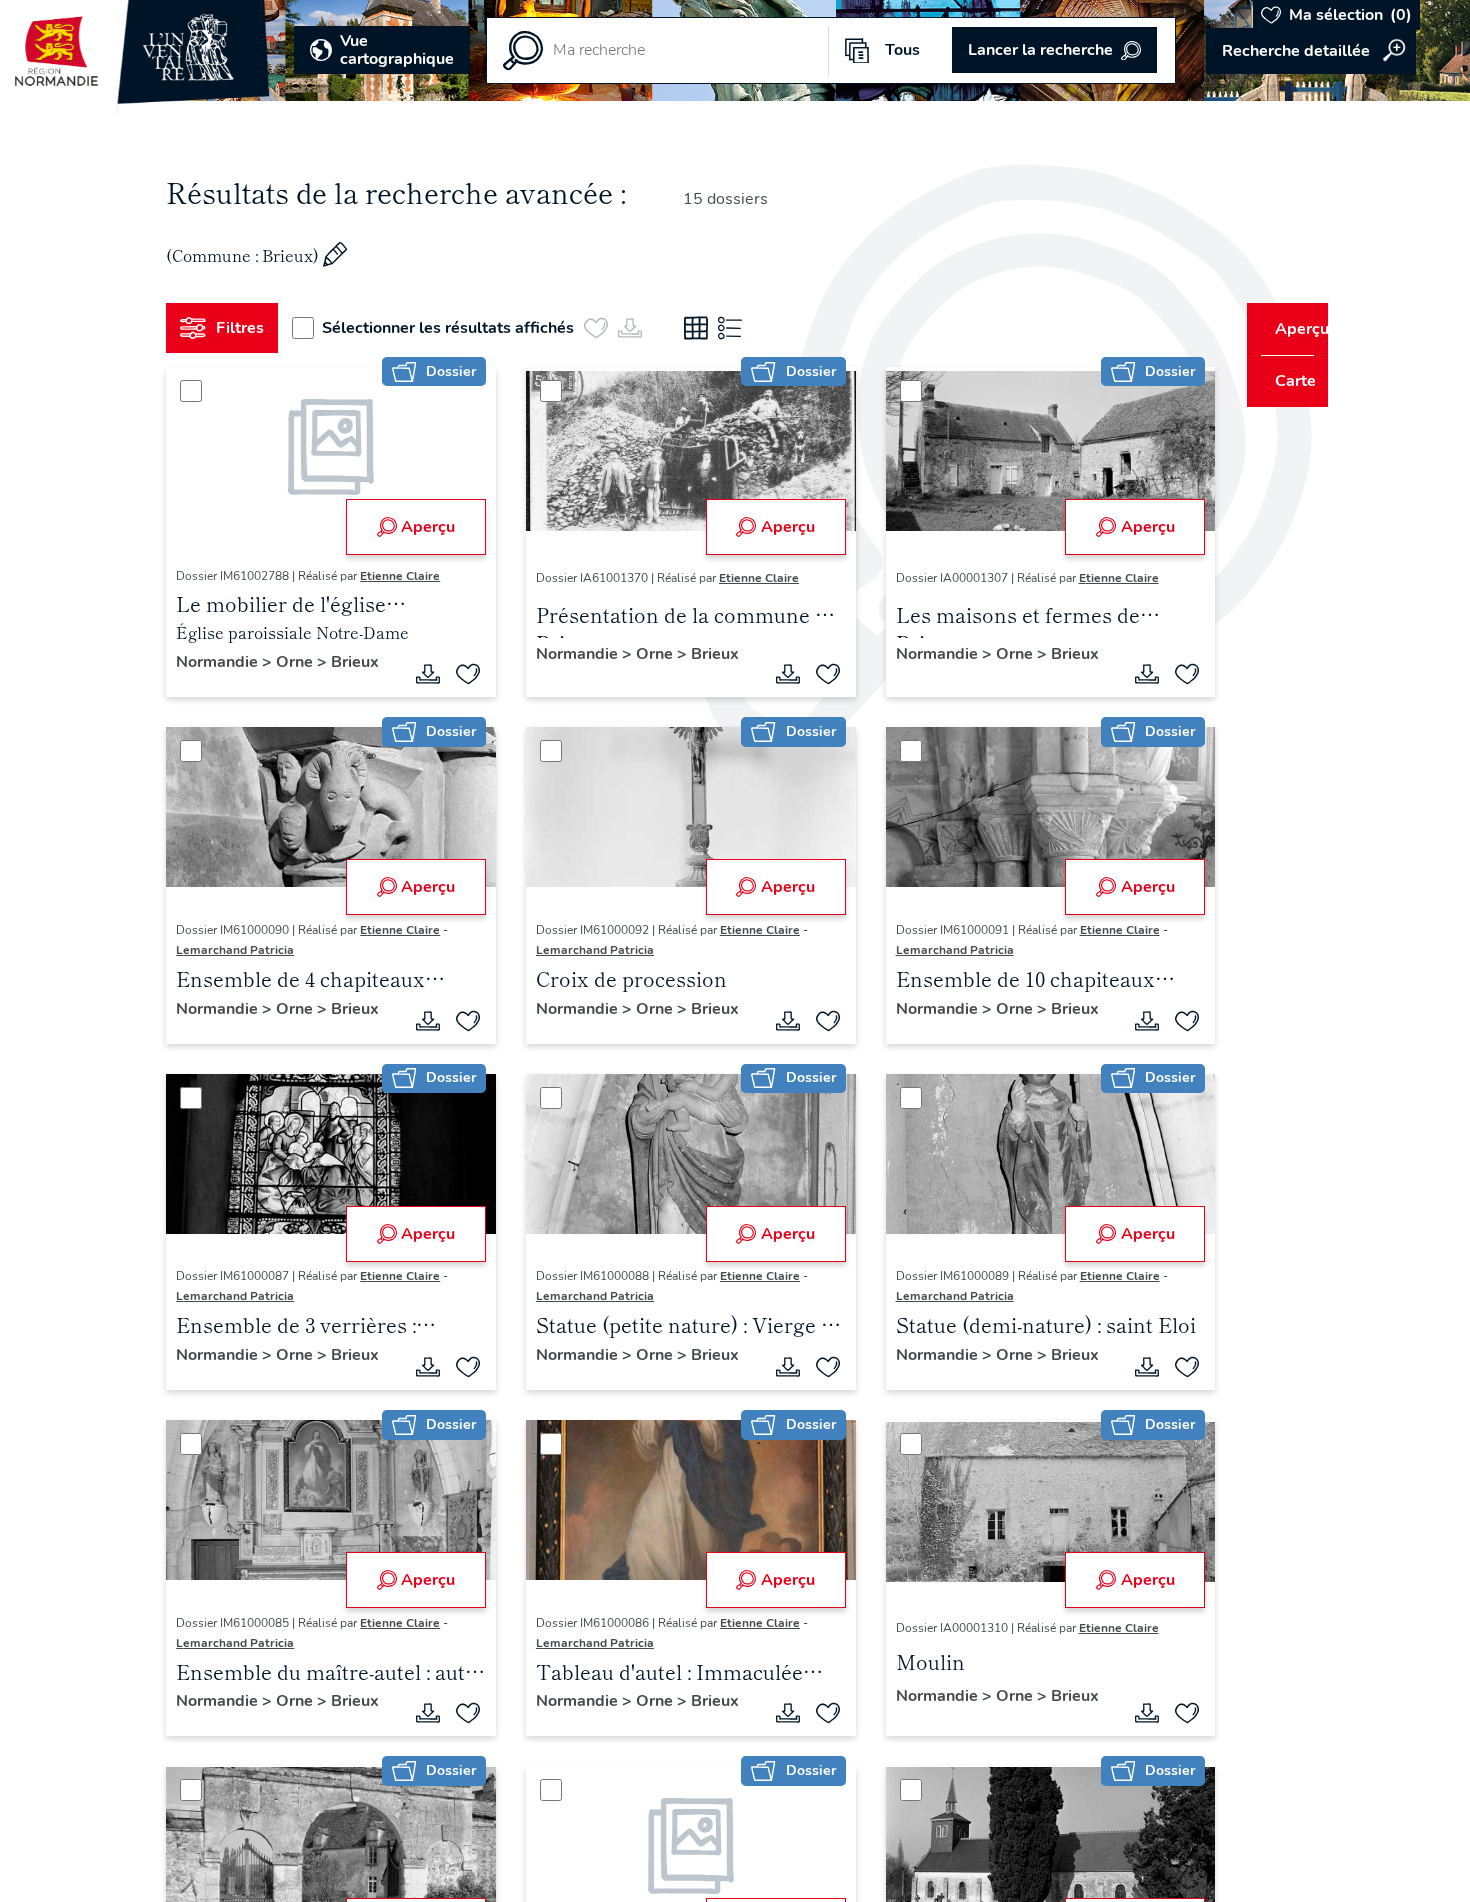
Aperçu (421, 527)
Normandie (227, 662)
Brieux (363, 662)
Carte (1282, 381)
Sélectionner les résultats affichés (456, 328)
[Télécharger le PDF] (421, 674)
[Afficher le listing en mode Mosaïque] (704, 328)
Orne (304, 662)
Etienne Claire (408, 576)
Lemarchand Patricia (243, 950)
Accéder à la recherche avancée (1311, 51)
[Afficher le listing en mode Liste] (738, 328)
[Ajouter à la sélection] (461, 674)
